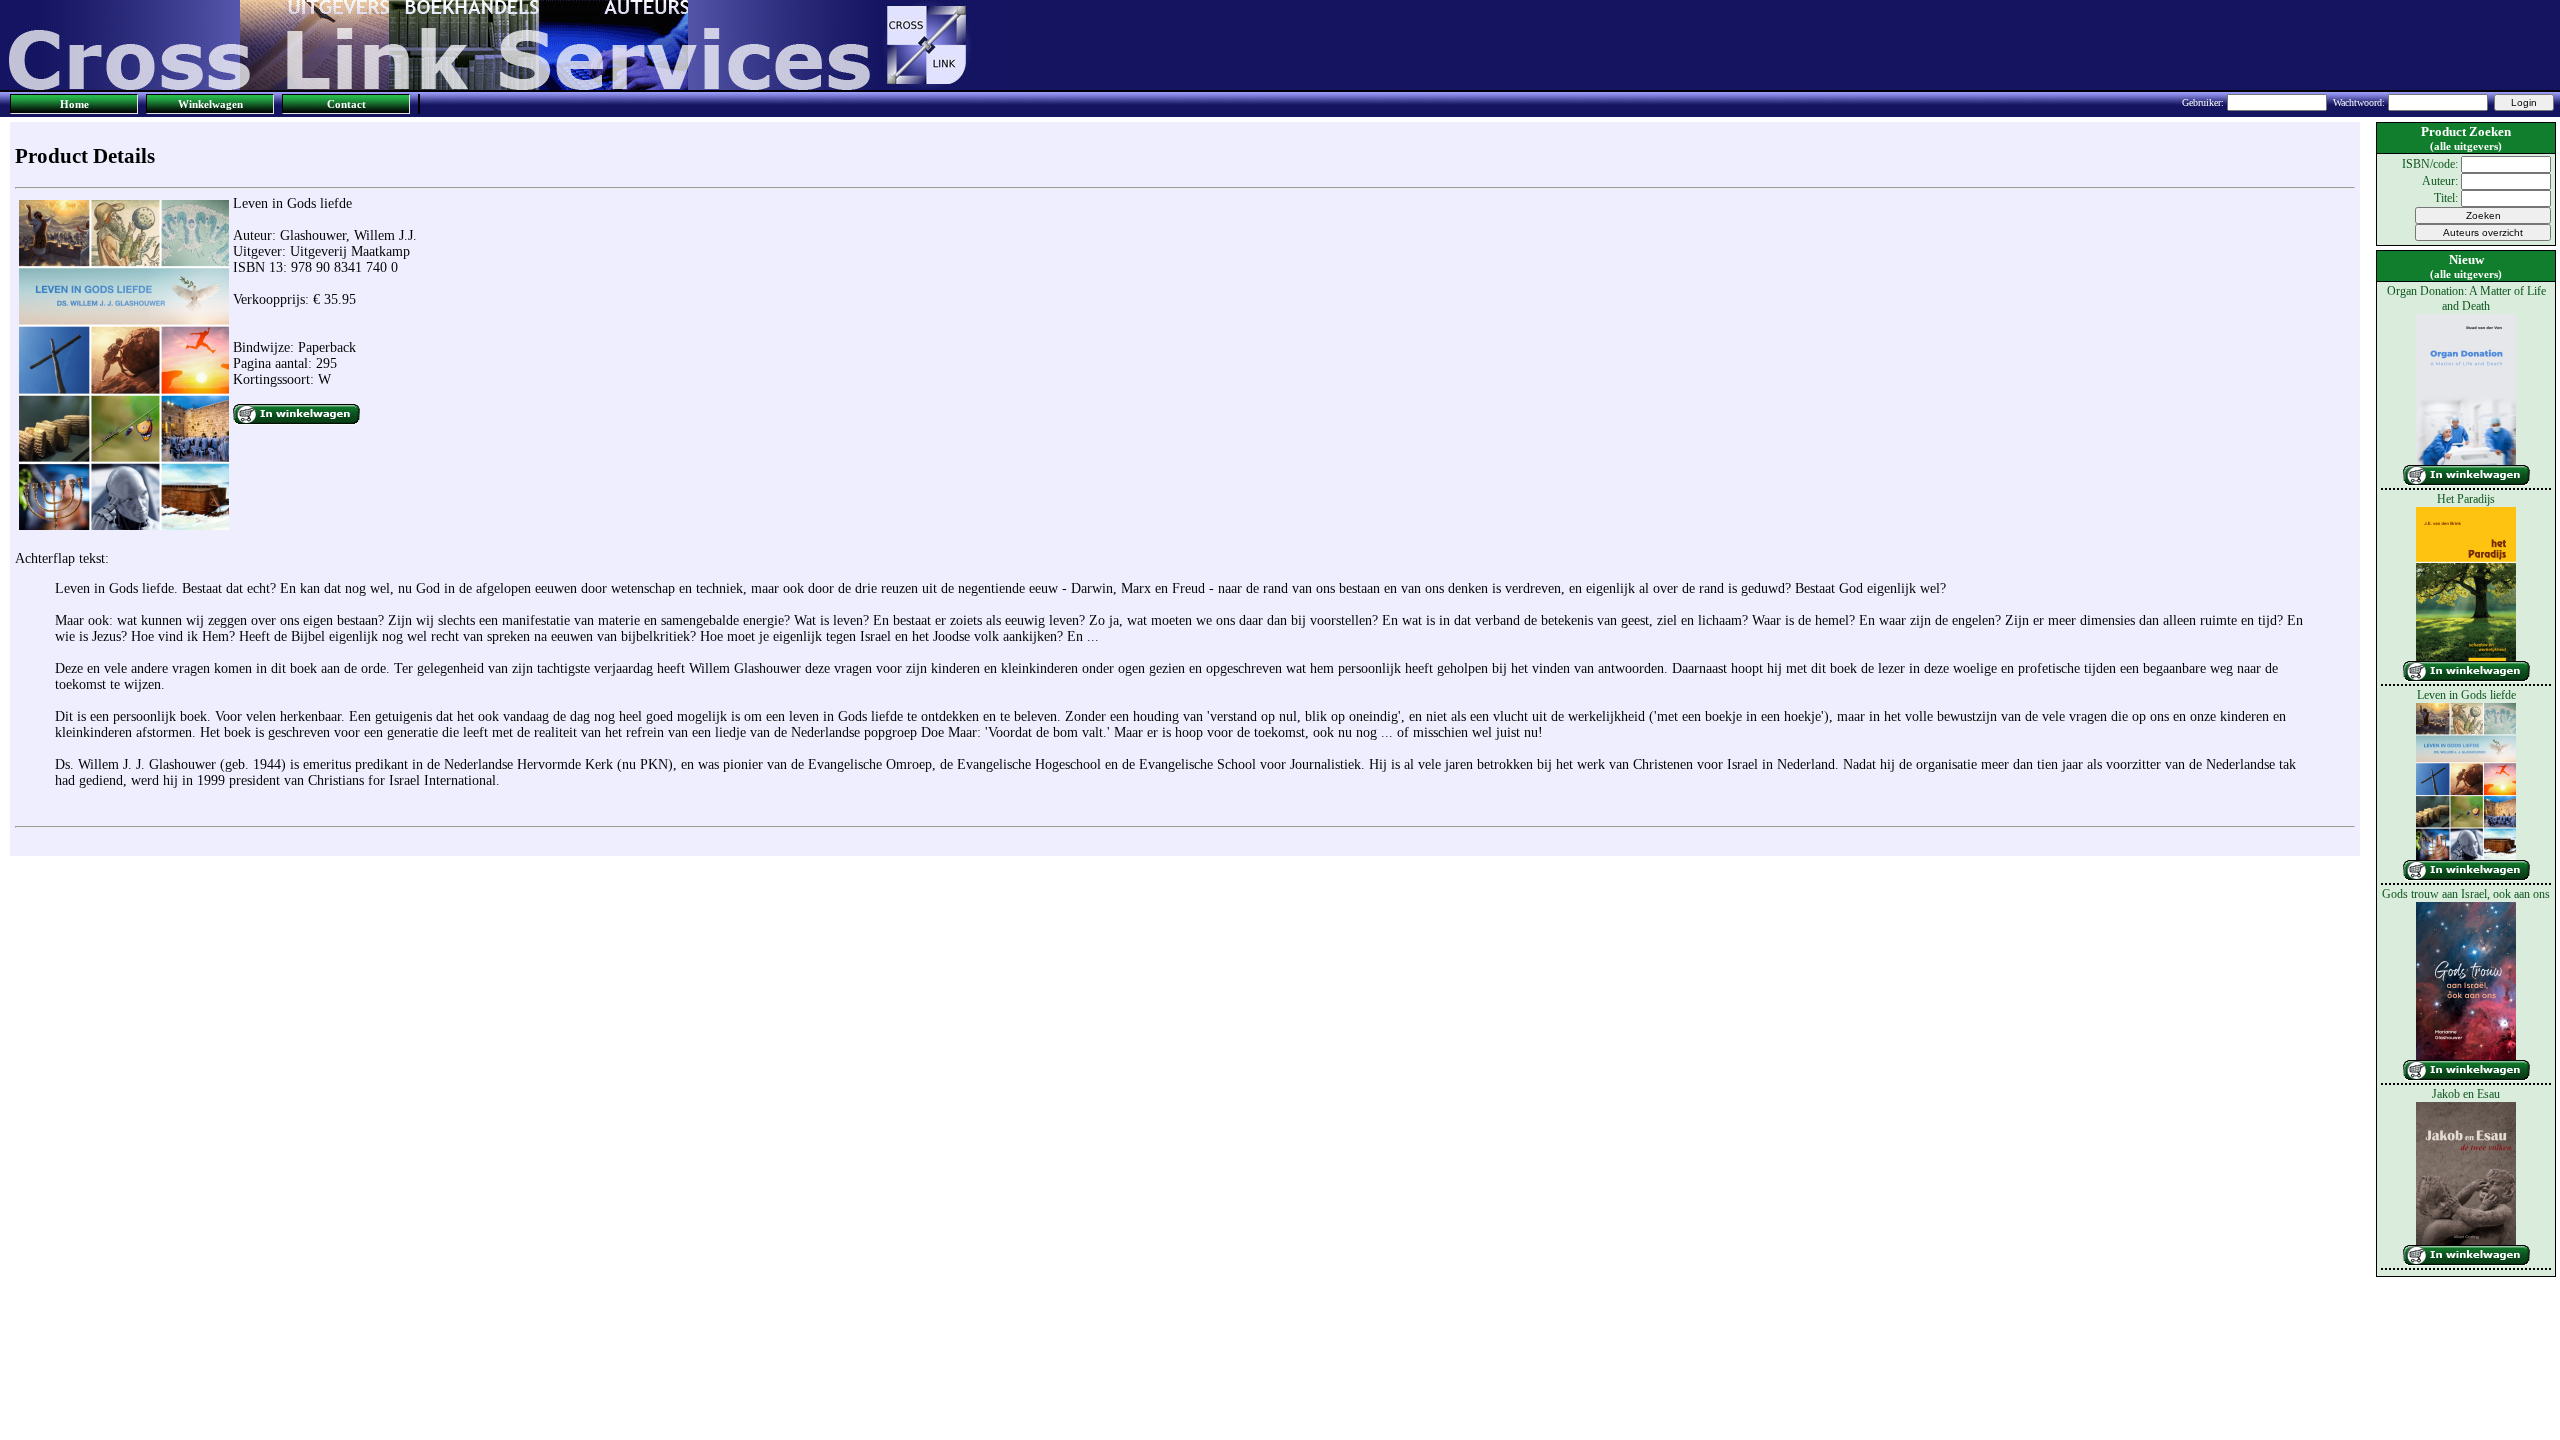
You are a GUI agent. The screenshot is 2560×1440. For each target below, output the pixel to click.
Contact (346, 104)
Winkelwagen (210, 104)
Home (74, 104)
